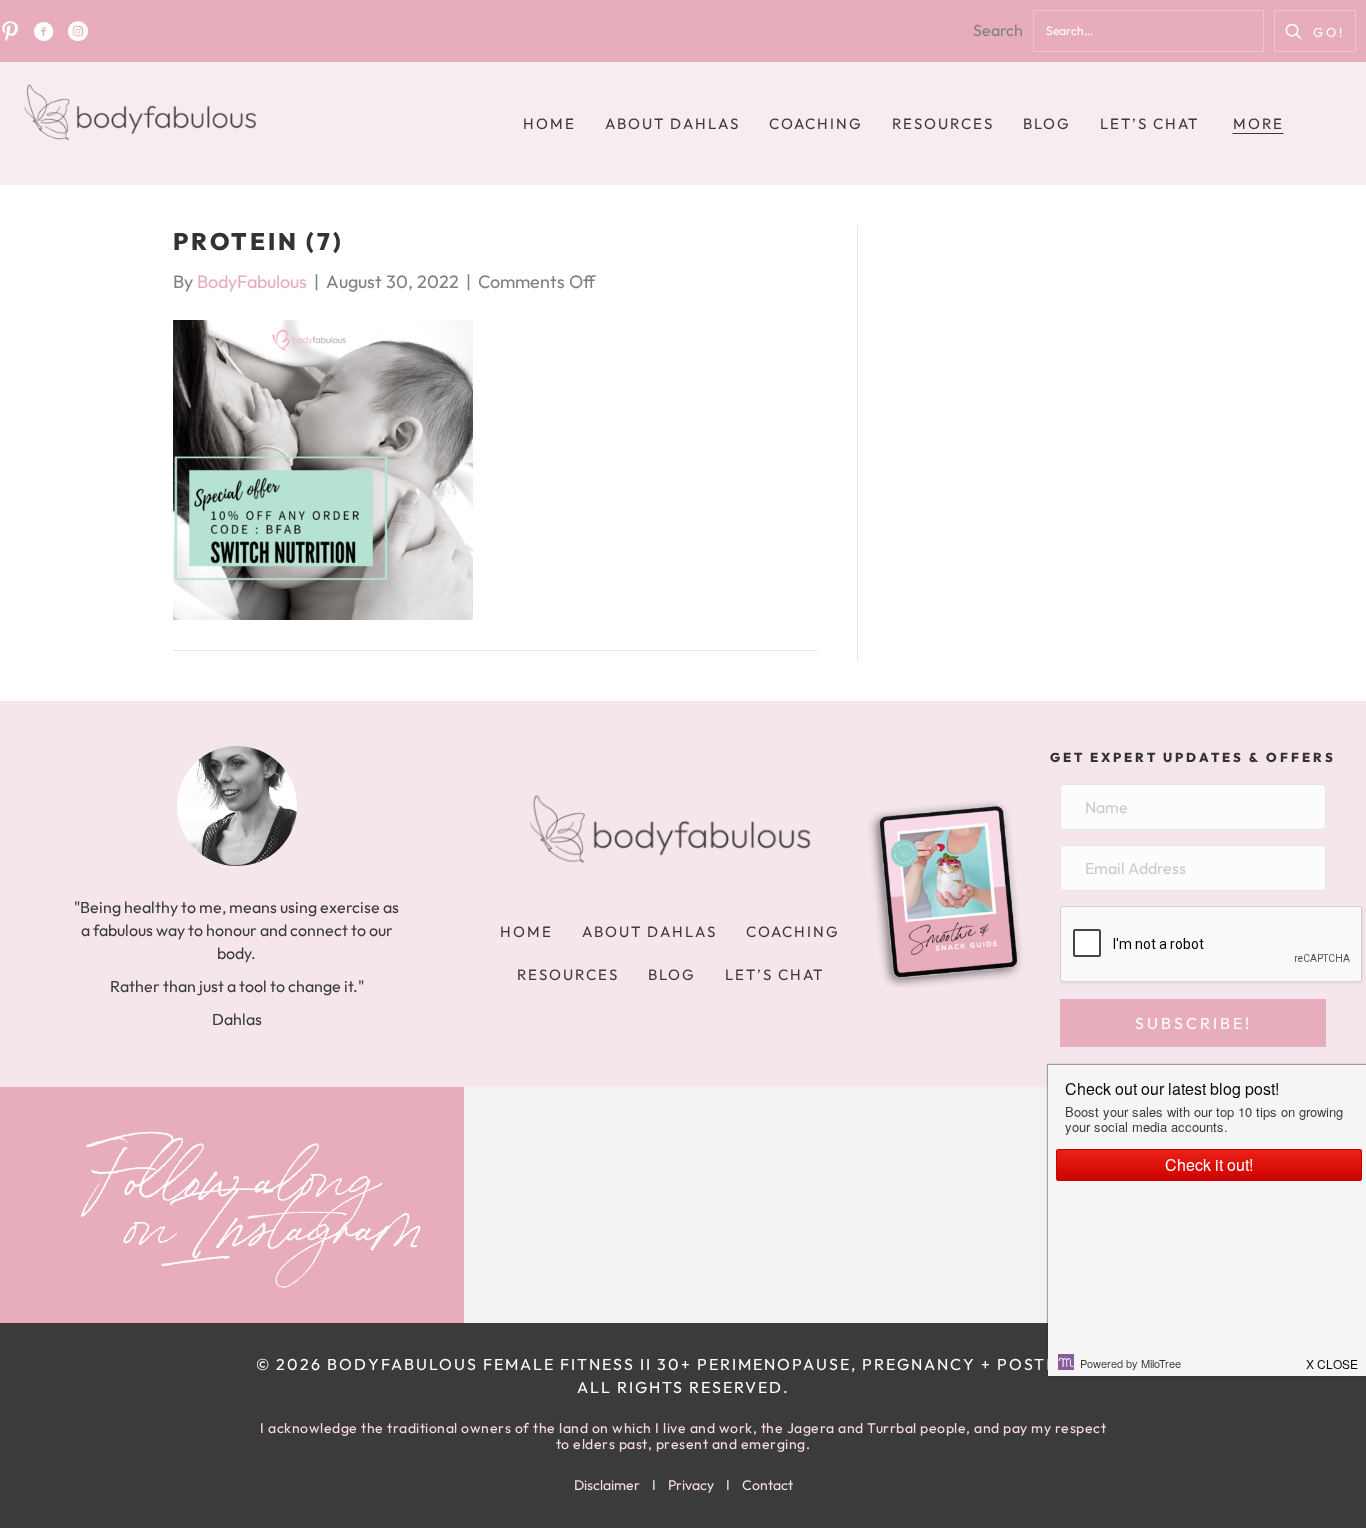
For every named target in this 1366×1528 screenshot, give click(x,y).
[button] (1315, 31)
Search (998, 30)
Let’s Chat (1149, 123)
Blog (1047, 123)
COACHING (816, 123)
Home (549, 123)
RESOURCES (943, 123)
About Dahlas (672, 123)
